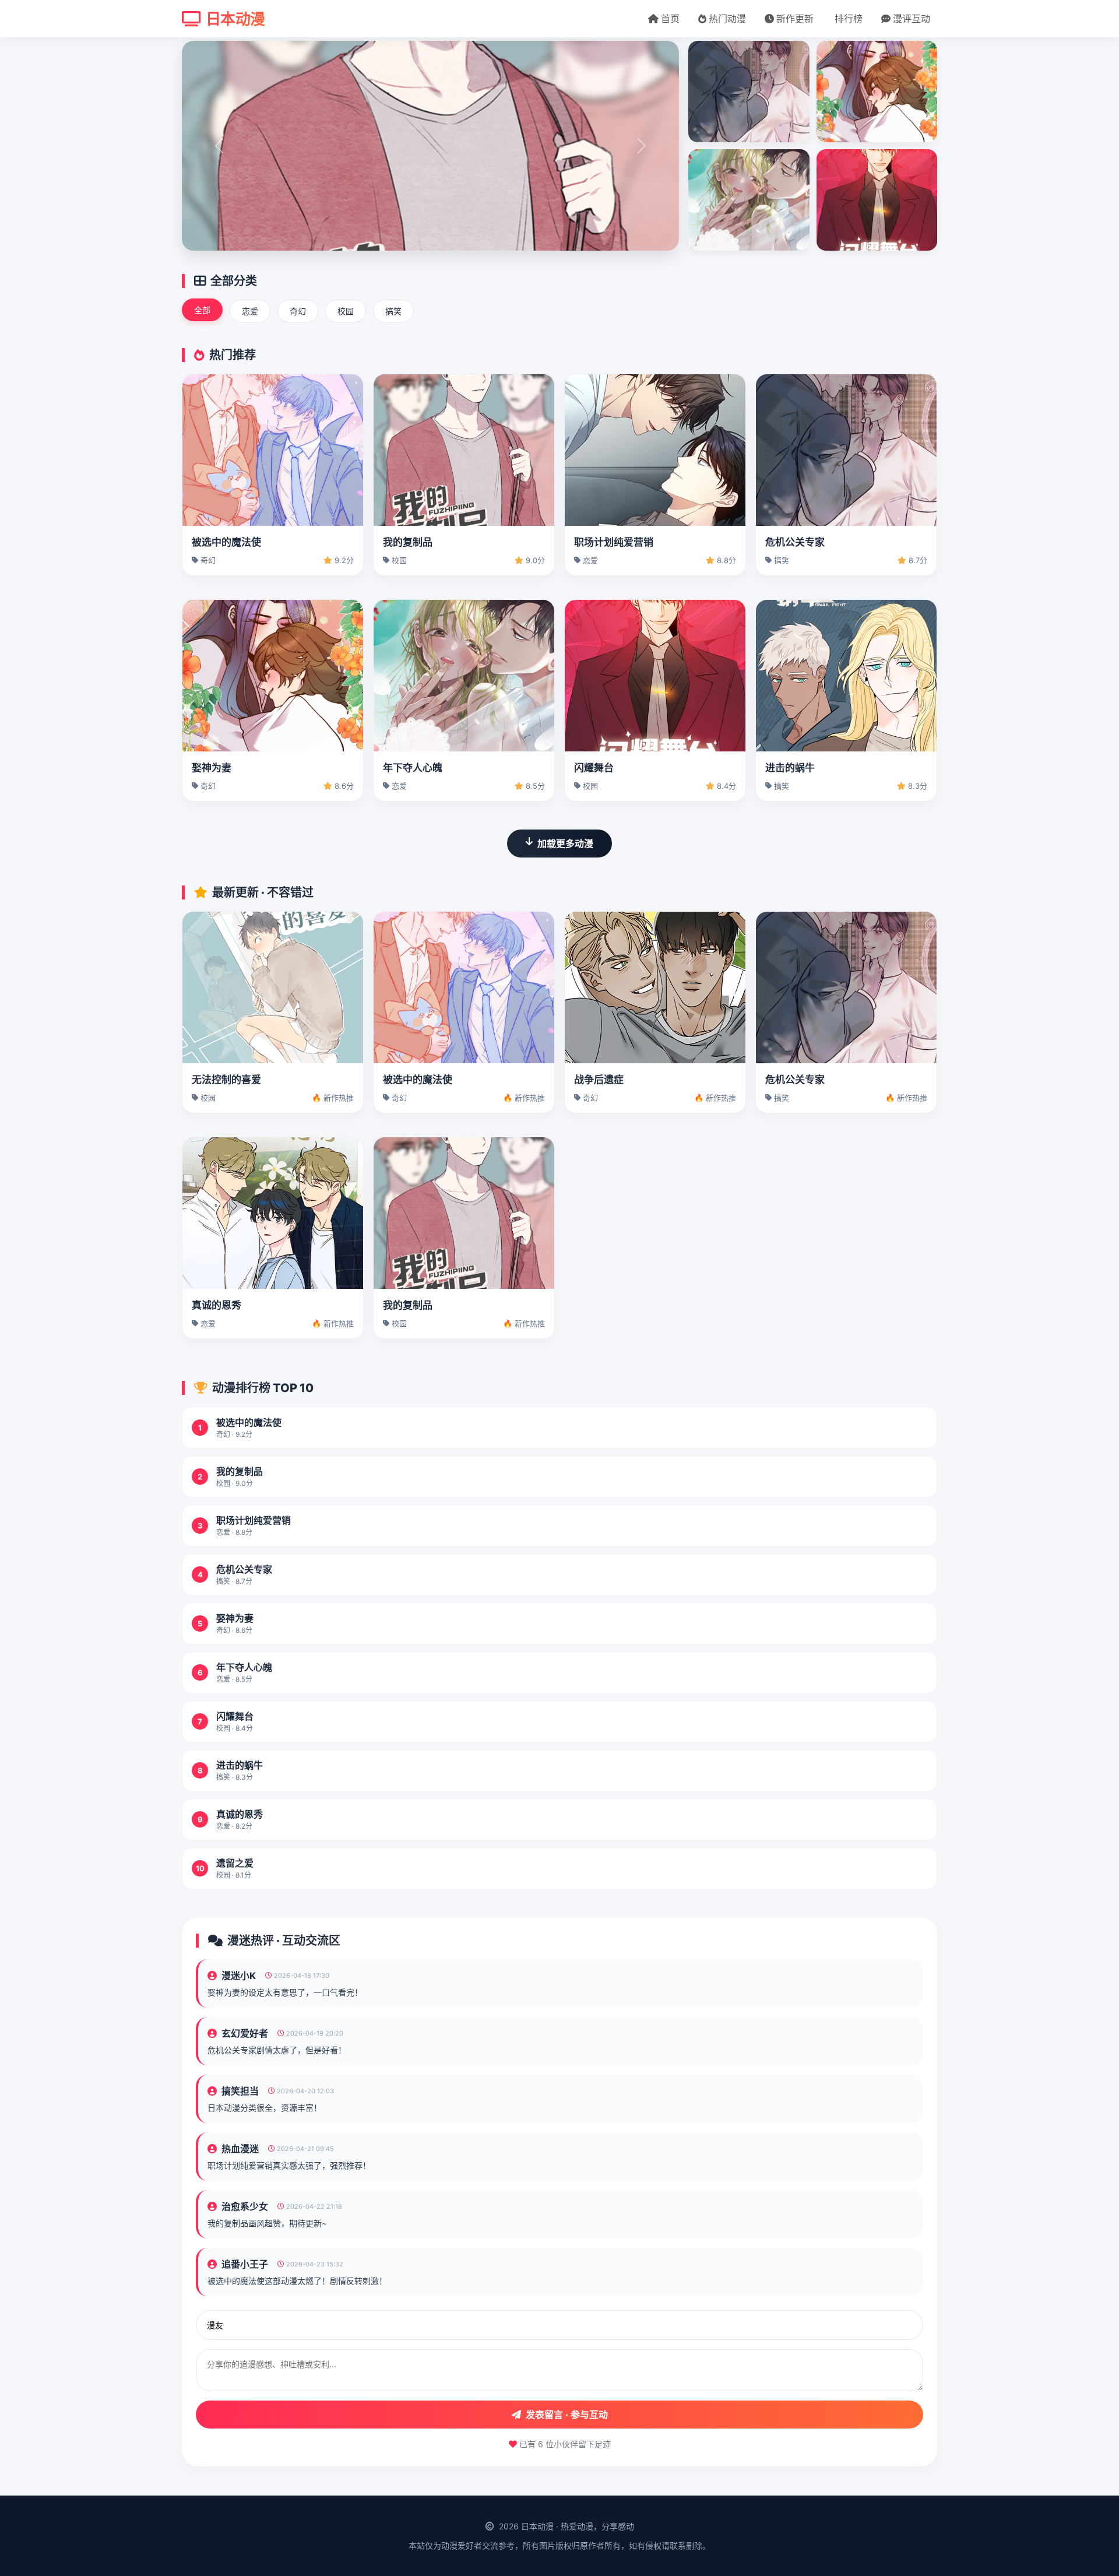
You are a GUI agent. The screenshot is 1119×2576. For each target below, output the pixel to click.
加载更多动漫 (565, 844)
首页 (670, 19)
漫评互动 (912, 19)
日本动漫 (235, 19)
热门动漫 (727, 19)
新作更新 (795, 19)
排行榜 (849, 19)
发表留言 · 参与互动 (567, 2415)
